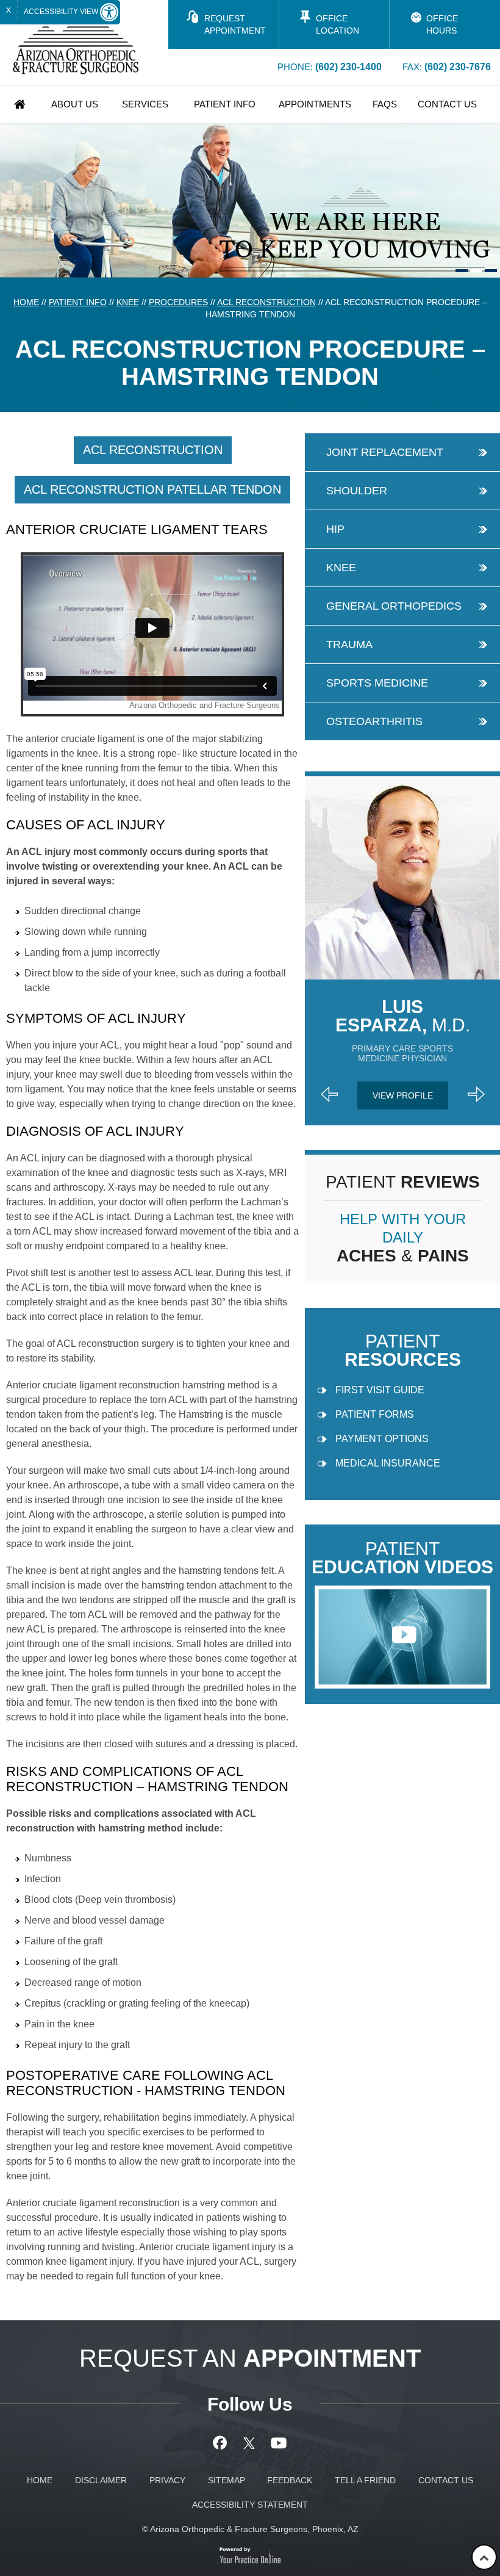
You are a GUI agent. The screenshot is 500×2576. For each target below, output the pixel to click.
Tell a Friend (365, 2480)
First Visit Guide (380, 1390)
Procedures (178, 302)
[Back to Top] (484, 2557)
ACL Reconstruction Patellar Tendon (152, 489)
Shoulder (357, 491)
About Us (75, 104)
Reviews (403, 1182)
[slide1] (462, 271)
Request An (250, 2358)
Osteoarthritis (374, 721)
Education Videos (402, 1558)
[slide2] (476, 271)
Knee (128, 302)
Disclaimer (101, 2480)
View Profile (403, 1095)
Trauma (349, 644)
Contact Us (447, 104)
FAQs (385, 104)
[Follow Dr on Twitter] (250, 2443)
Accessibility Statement (250, 2505)
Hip (335, 529)
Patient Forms (375, 1414)
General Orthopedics (394, 606)
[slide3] (491, 271)
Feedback (290, 2480)
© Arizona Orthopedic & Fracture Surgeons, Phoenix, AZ (250, 2529)
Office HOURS (442, 24)
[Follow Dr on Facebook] (222, 2443)
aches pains (403, 1238)
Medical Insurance (388, 1463)
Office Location (337, 24)
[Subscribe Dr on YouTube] (279, 2443)
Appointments (315, 104)
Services (145, 104)
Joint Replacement (385, 452)
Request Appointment (235, 24)
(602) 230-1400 (348, 67)
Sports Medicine (377, 683)
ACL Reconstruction (266, 302)
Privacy (167, 2480)
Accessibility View (62, 12)
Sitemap (227, 2480)
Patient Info (225, 104)
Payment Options (382, 1439)
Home (20, 104)
